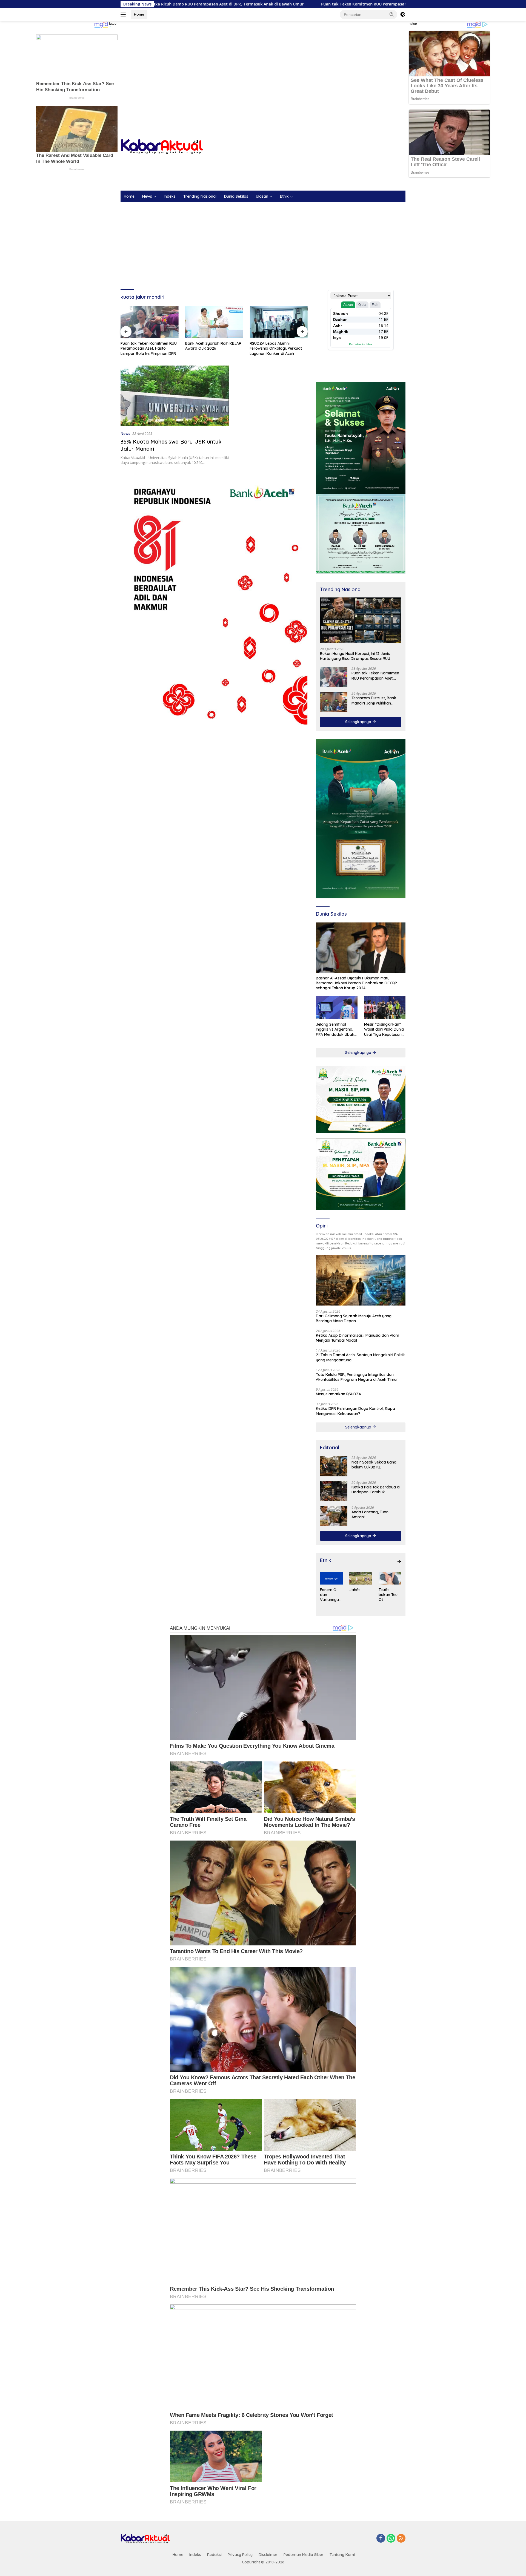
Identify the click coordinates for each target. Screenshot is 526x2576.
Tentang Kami (342, 2555)
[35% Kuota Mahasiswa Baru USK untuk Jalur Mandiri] (175, 396)
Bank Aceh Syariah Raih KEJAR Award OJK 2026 (149, 346)
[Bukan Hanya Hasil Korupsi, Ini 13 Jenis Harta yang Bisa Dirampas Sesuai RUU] (361, 620)
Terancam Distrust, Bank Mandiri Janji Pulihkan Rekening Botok (374, 700)
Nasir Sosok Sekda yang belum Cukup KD (374, 1465)
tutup (113, 24)
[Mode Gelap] (403, 15)
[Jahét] (361, 1578)
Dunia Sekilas (236, 196)
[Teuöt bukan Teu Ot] (390, 1578)
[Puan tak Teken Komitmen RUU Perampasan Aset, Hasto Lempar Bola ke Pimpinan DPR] (334, 677)
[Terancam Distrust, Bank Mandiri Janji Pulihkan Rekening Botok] (334, 702)
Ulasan (262, 196)
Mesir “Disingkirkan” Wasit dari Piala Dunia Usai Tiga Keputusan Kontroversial (384, 1029)
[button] (392, 14)
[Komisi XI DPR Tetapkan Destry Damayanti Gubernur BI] (279, 322)
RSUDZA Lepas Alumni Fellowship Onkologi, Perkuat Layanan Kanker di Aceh (211, 348)
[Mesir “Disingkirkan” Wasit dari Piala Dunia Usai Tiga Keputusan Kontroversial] (385, 1007)
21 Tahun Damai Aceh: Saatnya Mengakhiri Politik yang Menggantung (360, 1357)
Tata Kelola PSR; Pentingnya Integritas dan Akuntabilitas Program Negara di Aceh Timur (357, 1377)
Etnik (284, 196)
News (147, 196)
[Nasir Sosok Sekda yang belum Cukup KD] (334, 1466)
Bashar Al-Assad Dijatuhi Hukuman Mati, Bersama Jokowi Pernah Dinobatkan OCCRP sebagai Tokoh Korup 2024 (356, 983)
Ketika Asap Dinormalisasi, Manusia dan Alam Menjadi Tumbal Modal (358, 1338)
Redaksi (214, 2555)
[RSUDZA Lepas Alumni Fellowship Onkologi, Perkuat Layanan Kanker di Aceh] (214, 322)
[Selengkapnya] (399, 1562)
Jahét (355, 1590)
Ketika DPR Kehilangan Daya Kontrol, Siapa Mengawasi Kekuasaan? (355, 1411)
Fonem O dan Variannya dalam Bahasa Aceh (329, 1595)
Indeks (170, 196)
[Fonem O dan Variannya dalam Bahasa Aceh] (331, 1578)
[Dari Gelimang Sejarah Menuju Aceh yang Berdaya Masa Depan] (361, 1280)
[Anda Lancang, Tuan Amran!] (334, 1516)
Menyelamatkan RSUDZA (338, 1394)
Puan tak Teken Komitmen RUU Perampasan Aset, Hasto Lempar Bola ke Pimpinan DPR (212, 4)
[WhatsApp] (391, 2539)
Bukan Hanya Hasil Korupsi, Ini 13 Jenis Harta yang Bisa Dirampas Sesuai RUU (355, 656)
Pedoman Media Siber (304, 2555)
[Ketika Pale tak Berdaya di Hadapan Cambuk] (334, 1491)
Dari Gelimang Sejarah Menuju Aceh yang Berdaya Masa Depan (354, 1318)
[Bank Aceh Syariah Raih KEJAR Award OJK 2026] (150, 322)
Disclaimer (268, 2555)
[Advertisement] (263, 65)
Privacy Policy (240, 2555)
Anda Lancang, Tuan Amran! (370, 1514)
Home (139, 14)
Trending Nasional (200, 196)
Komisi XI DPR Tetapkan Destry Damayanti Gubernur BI (278, 346)
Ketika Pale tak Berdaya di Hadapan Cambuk (376, 1490)
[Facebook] (381, 2539)
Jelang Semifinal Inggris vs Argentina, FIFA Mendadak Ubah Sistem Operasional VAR (335, 1029)
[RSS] (401, 2539)
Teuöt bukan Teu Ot (388, 1595)
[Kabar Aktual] (162, 146)
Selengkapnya (359, 722)
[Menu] (124, 15)
